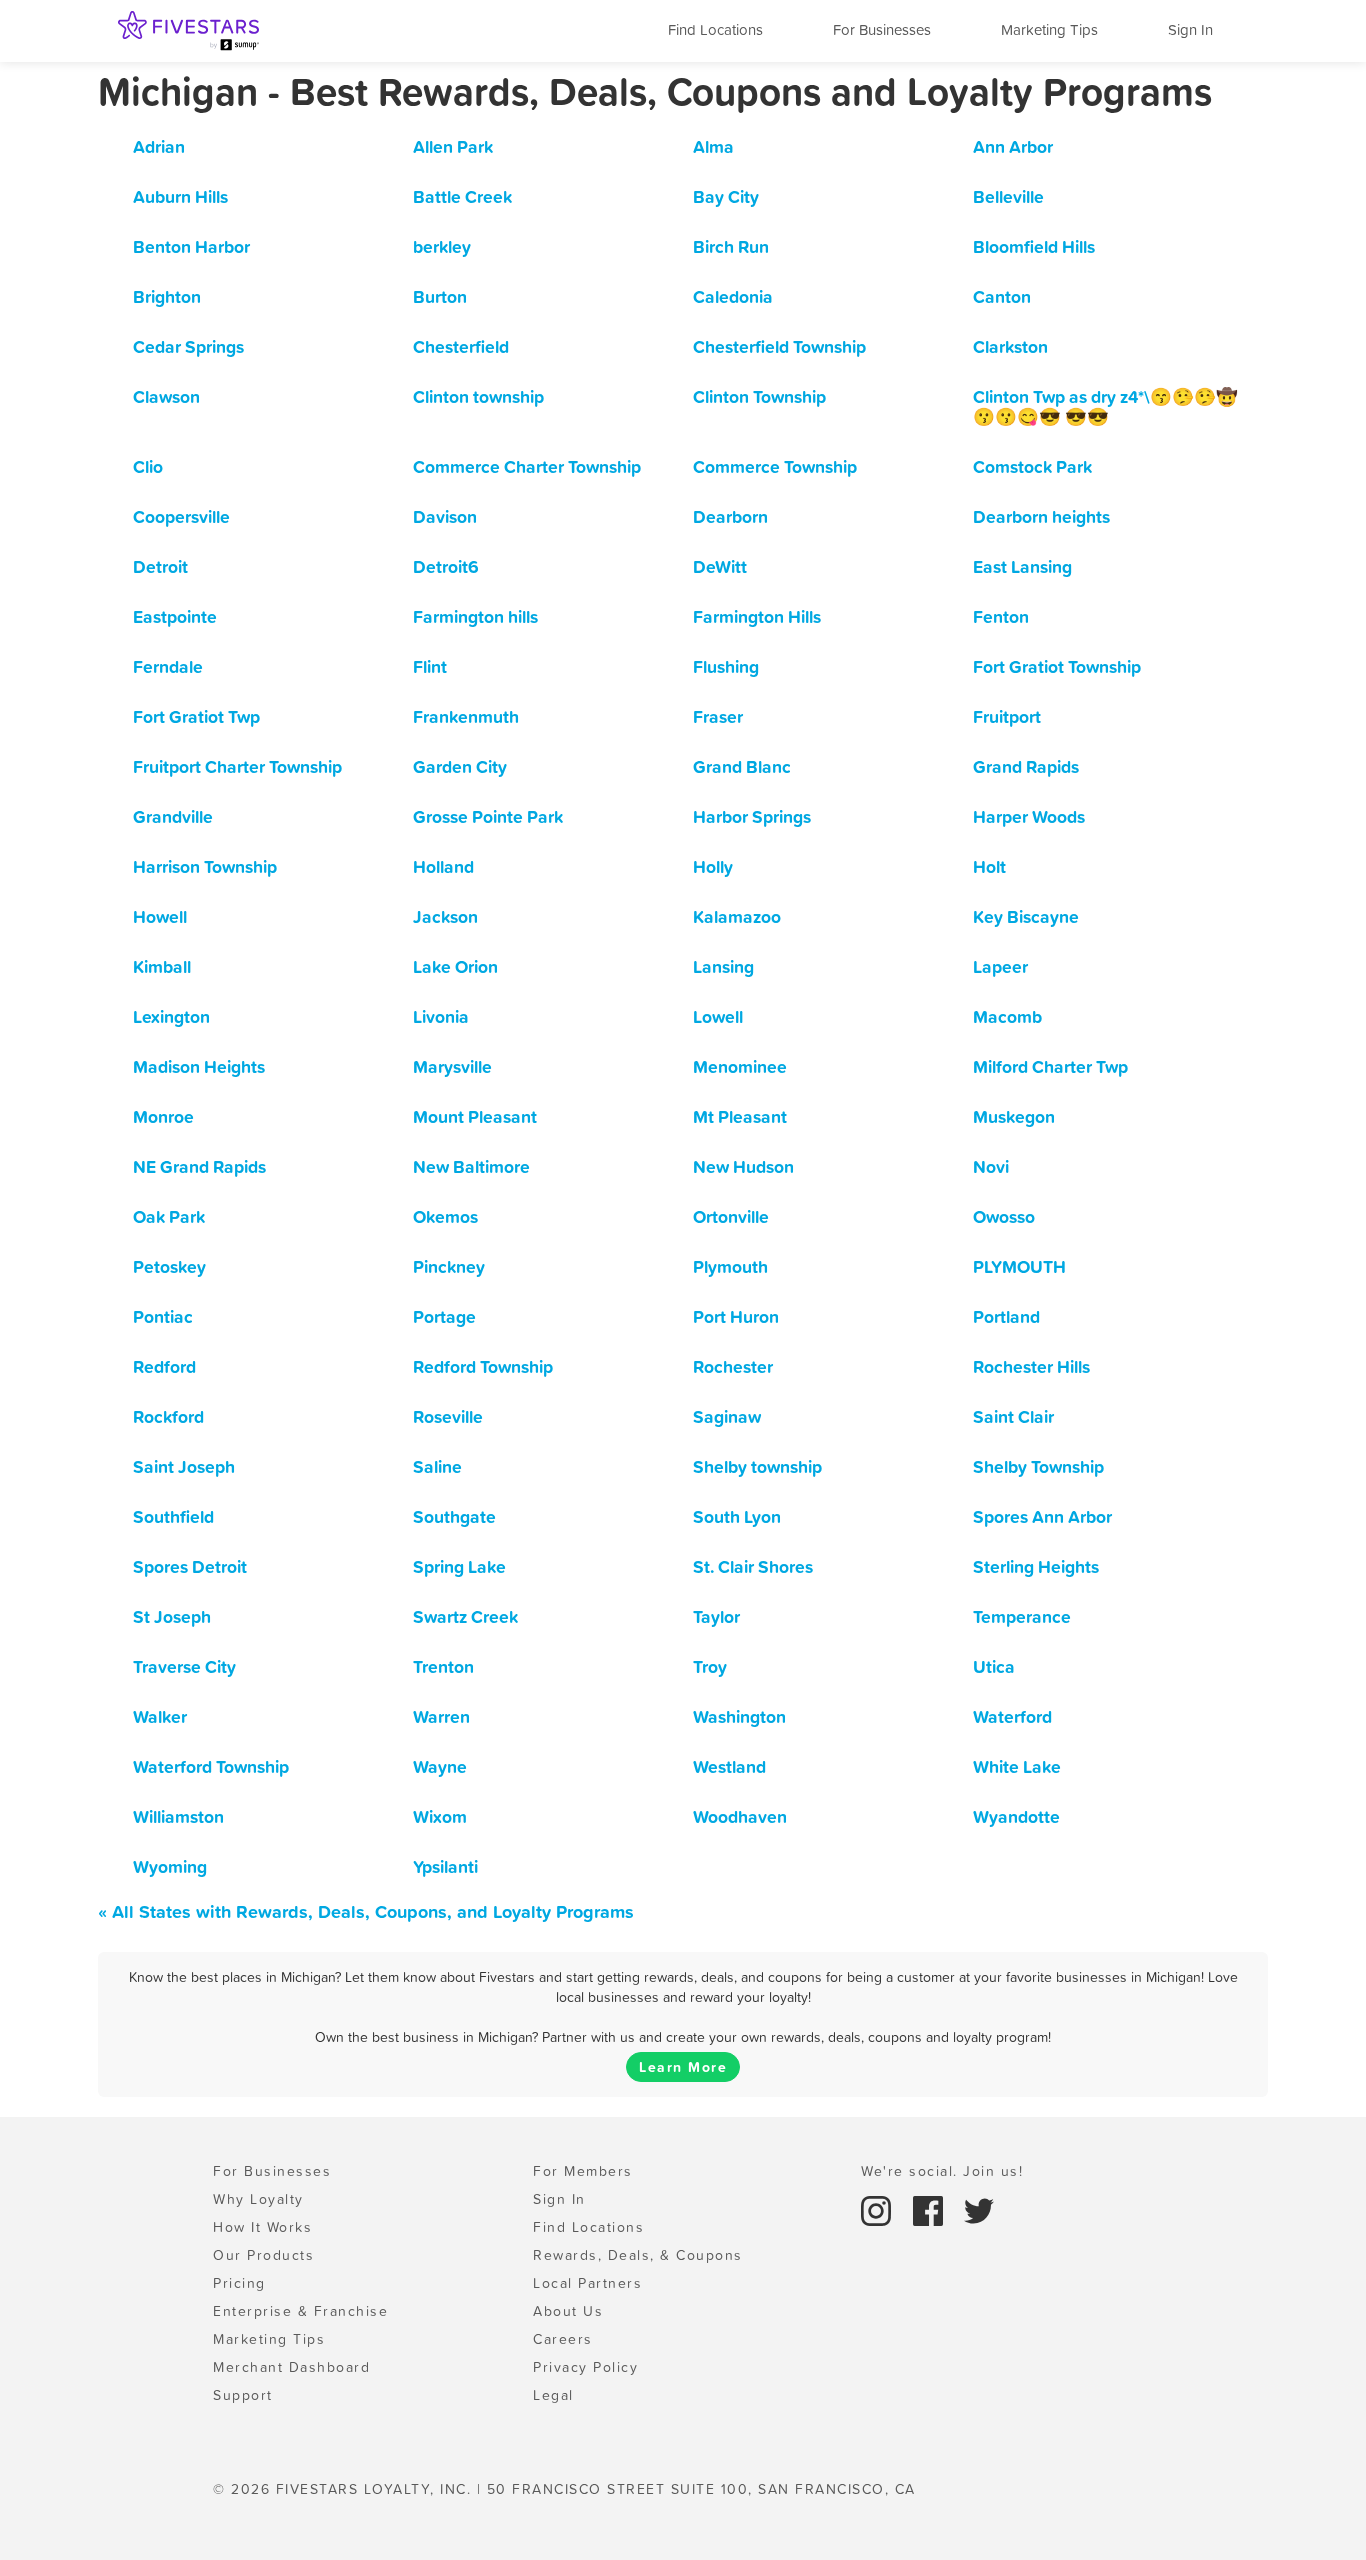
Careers (563, 2339)
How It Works (262, 2227)
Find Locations (715, 29)
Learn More (683, 2067)
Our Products (263, 2255)
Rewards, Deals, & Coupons (638, 2255)
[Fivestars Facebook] (931, 2209)
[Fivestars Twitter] (979, 2209)
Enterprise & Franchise (300, 2311)
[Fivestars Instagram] (879, 2209)
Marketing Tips (1049, 29)
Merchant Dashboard (291, 2367)
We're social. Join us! (942, 2171)
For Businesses (882, 29)
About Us (568, 2311)
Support (243, 2395)
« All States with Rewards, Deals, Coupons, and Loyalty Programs (366, 1911)
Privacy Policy (585, 2367)
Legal (553, 2395)
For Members (583, 2171)
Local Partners (587, 2283)
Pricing (239, 2283)
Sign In (1190, 29)
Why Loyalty (258, 2199)
